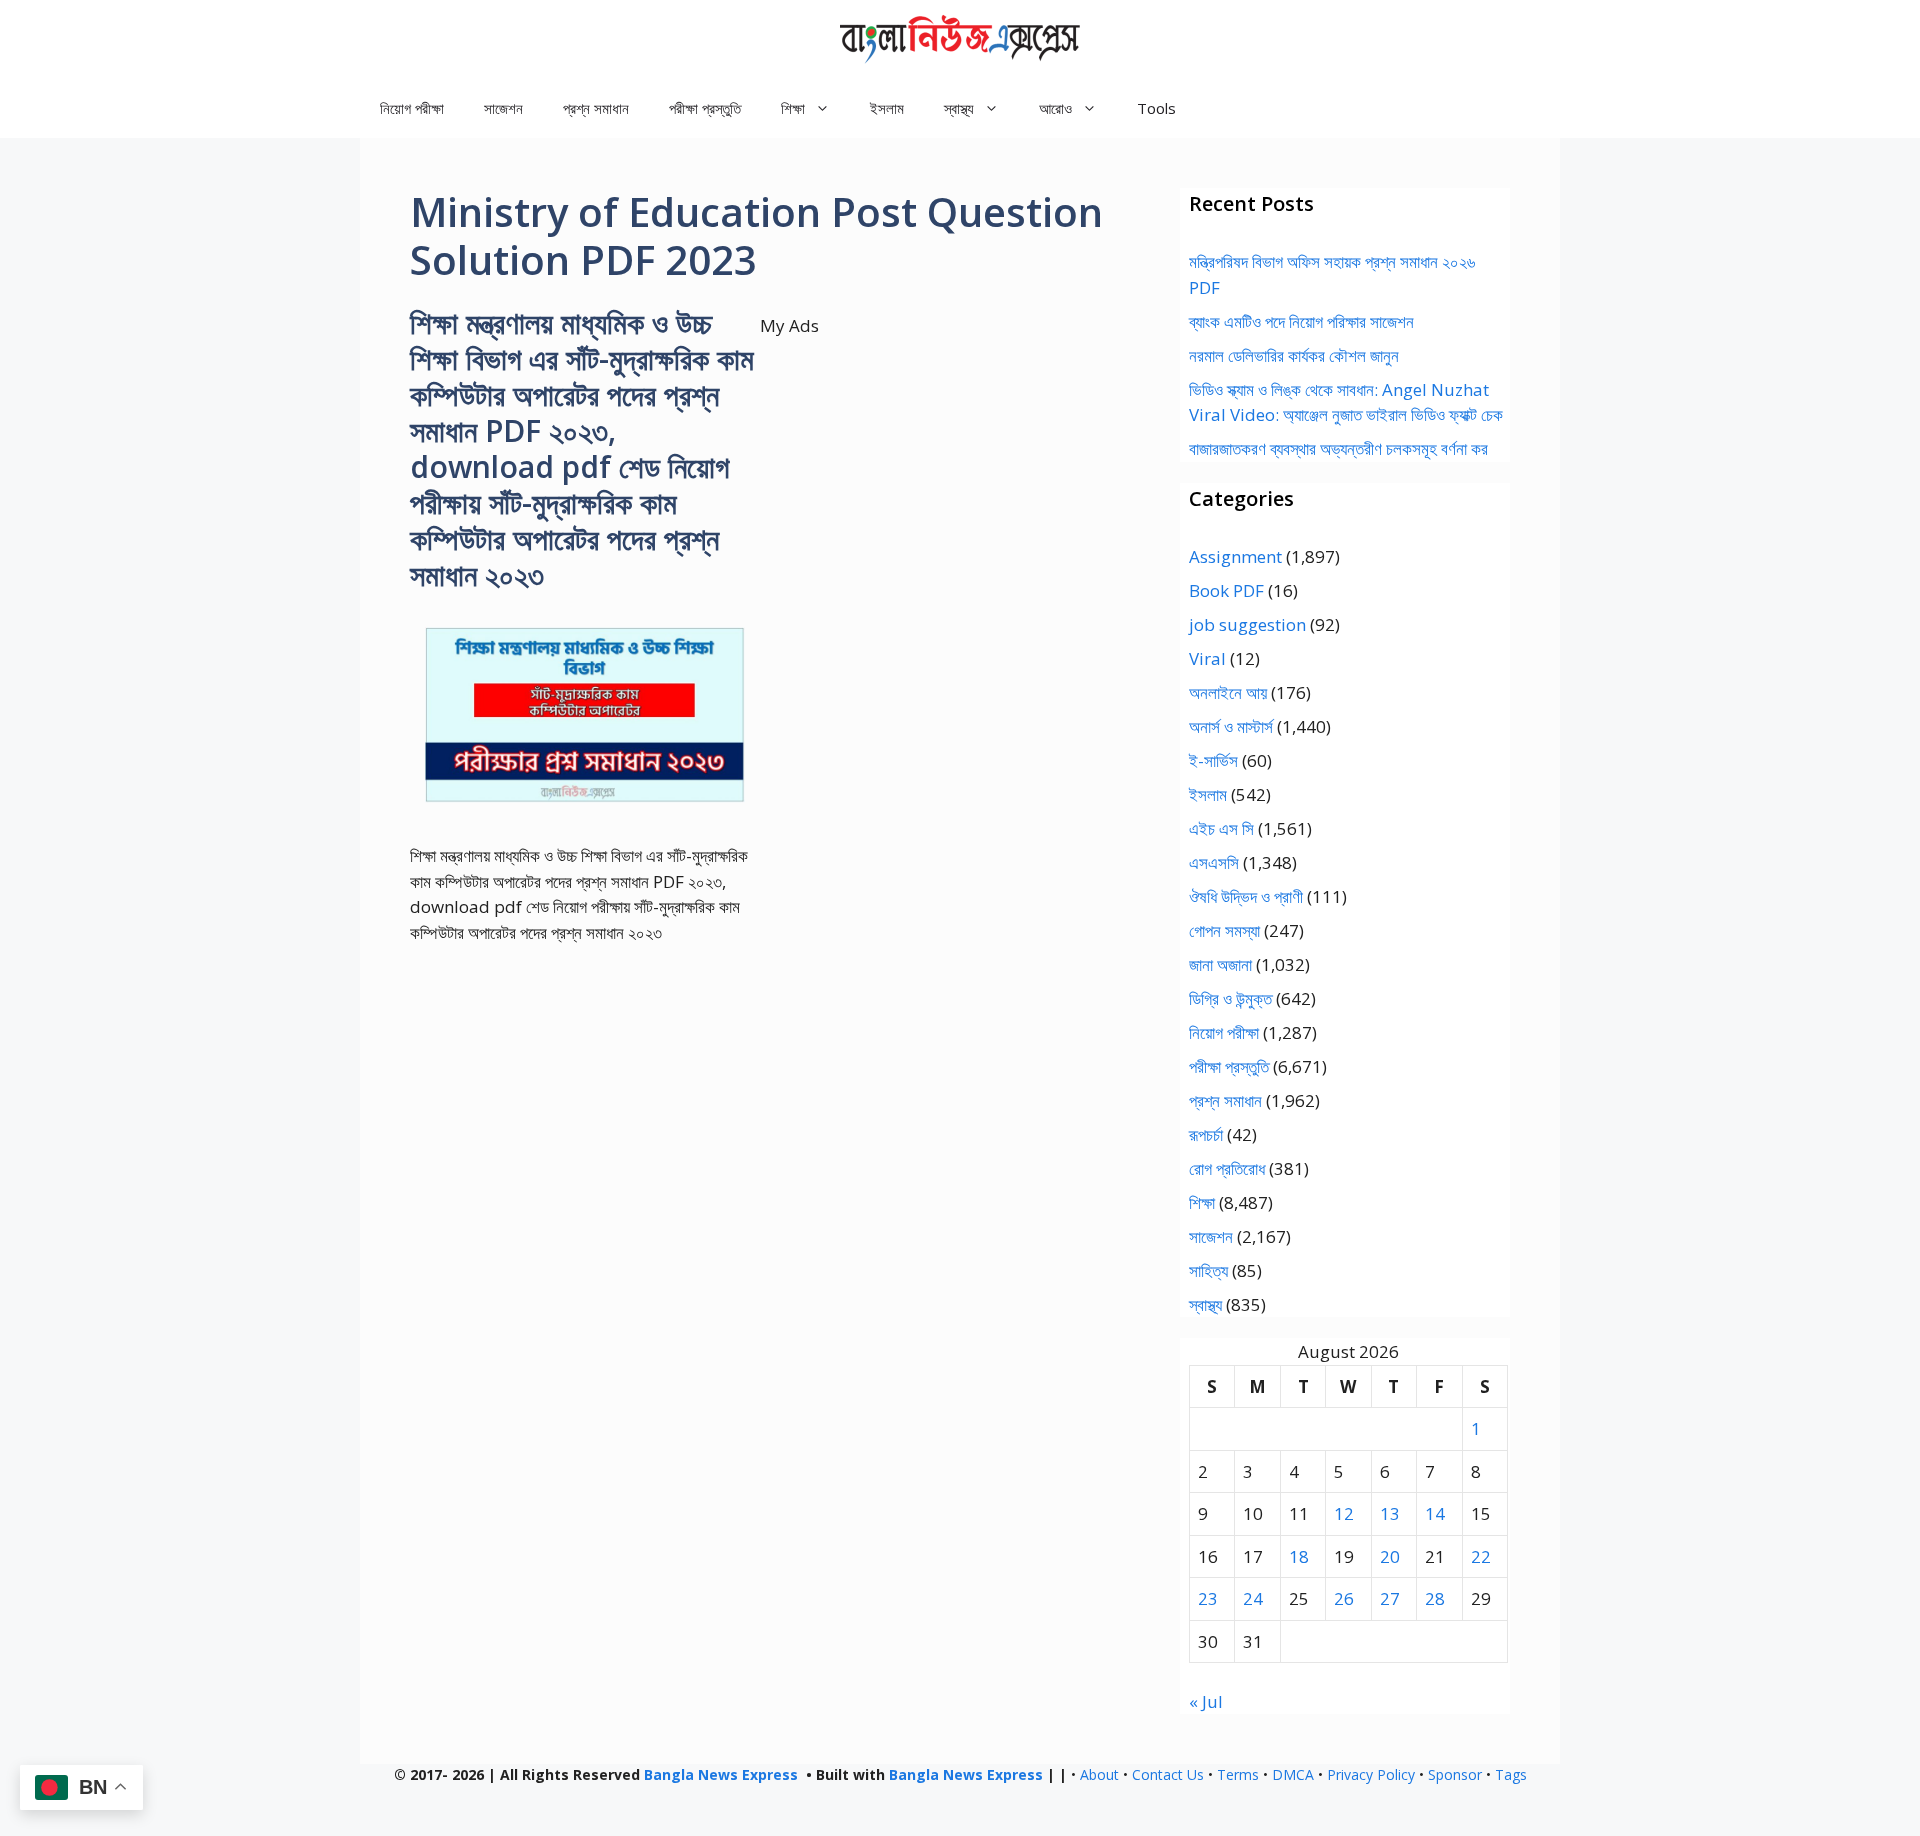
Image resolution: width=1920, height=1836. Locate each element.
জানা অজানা (1220, 964)
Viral (1207, 658)
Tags (1511, 1774)
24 (1253, 1598)
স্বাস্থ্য (1205, 1304)
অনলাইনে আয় (1228, 692)
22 (1481, 1556)
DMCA (1293, 1774)
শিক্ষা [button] (793, 108)
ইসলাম (887, 108)
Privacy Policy (1371, 1774)
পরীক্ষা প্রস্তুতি (705, 108)
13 (1390, 1513)
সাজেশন (503, 108)
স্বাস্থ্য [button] (959, 108)
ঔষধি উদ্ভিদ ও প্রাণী (1246, 896)
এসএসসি (1214, 862)
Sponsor (1455, 1774)
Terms (1238, 1774)
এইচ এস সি (1221, 828)
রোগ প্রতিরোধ (1227, 1168)
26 (1344, 1598)
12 (1344, 1513)
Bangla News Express (721, 1774)
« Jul (1206, 1701)
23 (1208, 1598)
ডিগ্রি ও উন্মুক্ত (1230, 998)
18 (1299, 1556)
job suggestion (1247, 624)
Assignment (1235, 556)
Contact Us (1168, 1774)
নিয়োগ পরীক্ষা (412, 108)
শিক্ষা (1202, 1202)
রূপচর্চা (1206, 1134)
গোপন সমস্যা (1224, 930)
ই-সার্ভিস (1213, 760)
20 (1390, 1556)
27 (1390, 1598)
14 (1435, 1513)
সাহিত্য (1208, 1270)
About (1099, 1774)
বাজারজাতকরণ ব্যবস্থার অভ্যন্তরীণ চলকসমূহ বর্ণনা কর (1338, 448)
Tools (1156, 108)
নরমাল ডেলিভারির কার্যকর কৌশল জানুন (1294, 355)
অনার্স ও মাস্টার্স (1231, 726)
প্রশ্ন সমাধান (596, 108)
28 (1435, 1598)
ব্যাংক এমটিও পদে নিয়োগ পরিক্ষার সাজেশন (1301, 321)
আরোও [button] (1055, 108)
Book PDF (1226, 590)
